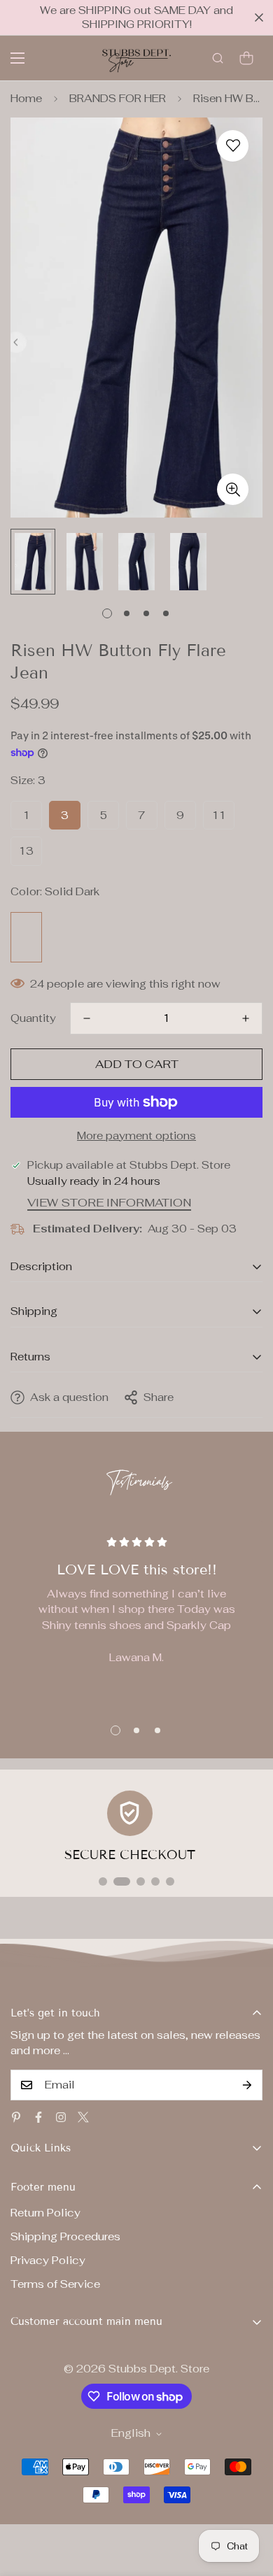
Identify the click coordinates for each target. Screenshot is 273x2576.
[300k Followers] (38, 2117)
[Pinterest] (16, 2117)
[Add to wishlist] (233, 146)
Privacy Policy (48, 2260)
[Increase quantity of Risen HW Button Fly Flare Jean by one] (246, 1018)
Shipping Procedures (65, 2236)
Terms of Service (55, 2284)
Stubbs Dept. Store (159, 2369)
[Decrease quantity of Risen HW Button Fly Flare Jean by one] (87, 1018)
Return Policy (45, 2213)
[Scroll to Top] (248, 2502)
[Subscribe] (247, 2085)
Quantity (33, 1018)
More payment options (136, 1136)
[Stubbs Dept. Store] (136, 58)
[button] (246, 58)
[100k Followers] (61, 2117)
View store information (109, 1203)
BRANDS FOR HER (118, 98)
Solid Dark (26, 937)
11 (219, 815)
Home (26, 98)
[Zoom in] (233, 489)
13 (26, 851)
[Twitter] (83, 2117)
